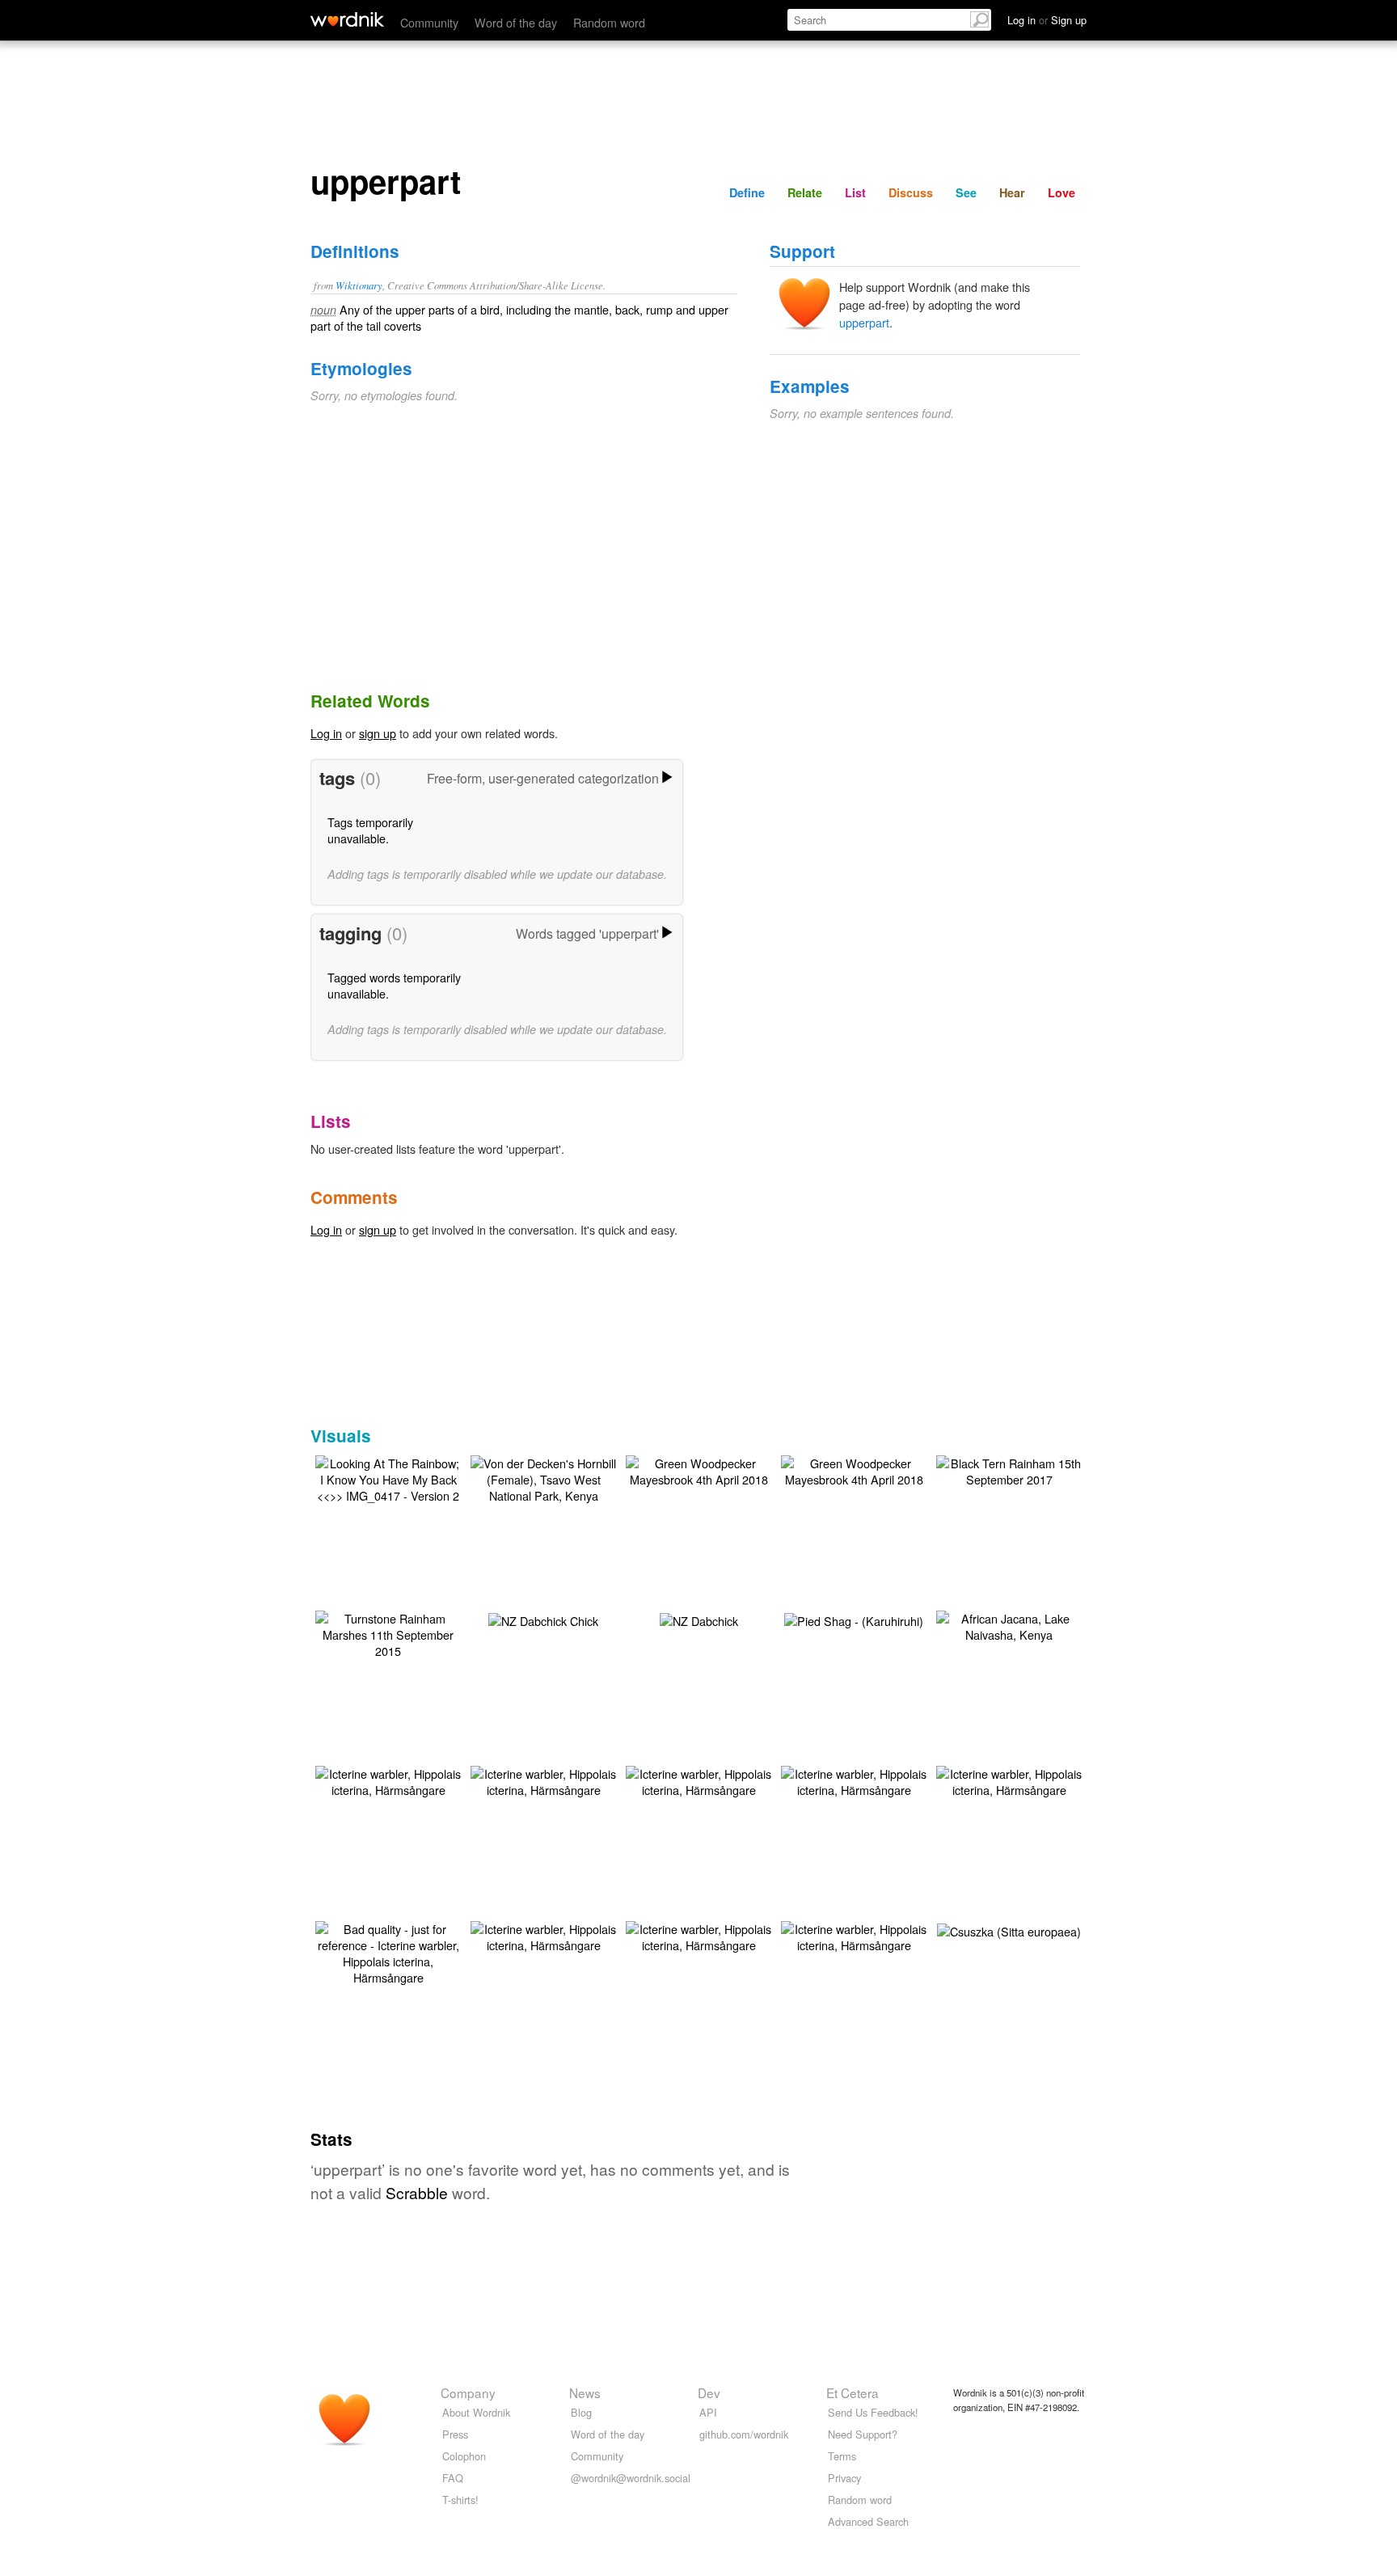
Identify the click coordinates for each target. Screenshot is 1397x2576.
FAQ (453, 2478)
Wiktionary (359, 285)
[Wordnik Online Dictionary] (347, 19)
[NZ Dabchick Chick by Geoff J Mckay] (543, 1619)
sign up (378, 733)
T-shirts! (460, 2500)
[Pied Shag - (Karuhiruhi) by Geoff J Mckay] (854, 1619)
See (966, 192)
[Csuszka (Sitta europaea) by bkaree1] (1009, 1930)
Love (1061, 192)
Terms (842, 2456)
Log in (326, 733)
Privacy (844, 2478)
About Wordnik (476, 2412)
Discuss (911, 192)
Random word (609, 22)
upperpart (864, 322)
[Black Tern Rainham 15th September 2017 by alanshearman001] (1009, 1470)
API (708, 2412)
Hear (1012, 192)
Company (468, 2392)
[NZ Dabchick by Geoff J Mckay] (699, 1619)
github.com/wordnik (744, 2434)
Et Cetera (853, 2392)
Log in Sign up (1047, 20)
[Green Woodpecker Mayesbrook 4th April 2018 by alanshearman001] (698, 1470)
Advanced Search (868, 2521)
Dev (709, 2392)
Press (455, 2434)
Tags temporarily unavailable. (370, 830)
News (585, 2392)
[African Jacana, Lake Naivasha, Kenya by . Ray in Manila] (1009, 1625)
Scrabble (417, 2192)
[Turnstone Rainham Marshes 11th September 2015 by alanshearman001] (388, 1633)
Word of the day (516, 22)
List (855, 192)
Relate (805, 192)
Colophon (464, 2456)
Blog (581, 2412)
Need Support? (863, 2434)
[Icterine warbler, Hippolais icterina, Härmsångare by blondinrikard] (388, 1780)
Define (747, 192)
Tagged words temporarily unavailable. (394, 985)
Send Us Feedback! (873, 2412)
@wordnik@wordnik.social (631, 2478)
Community (429, 22)
